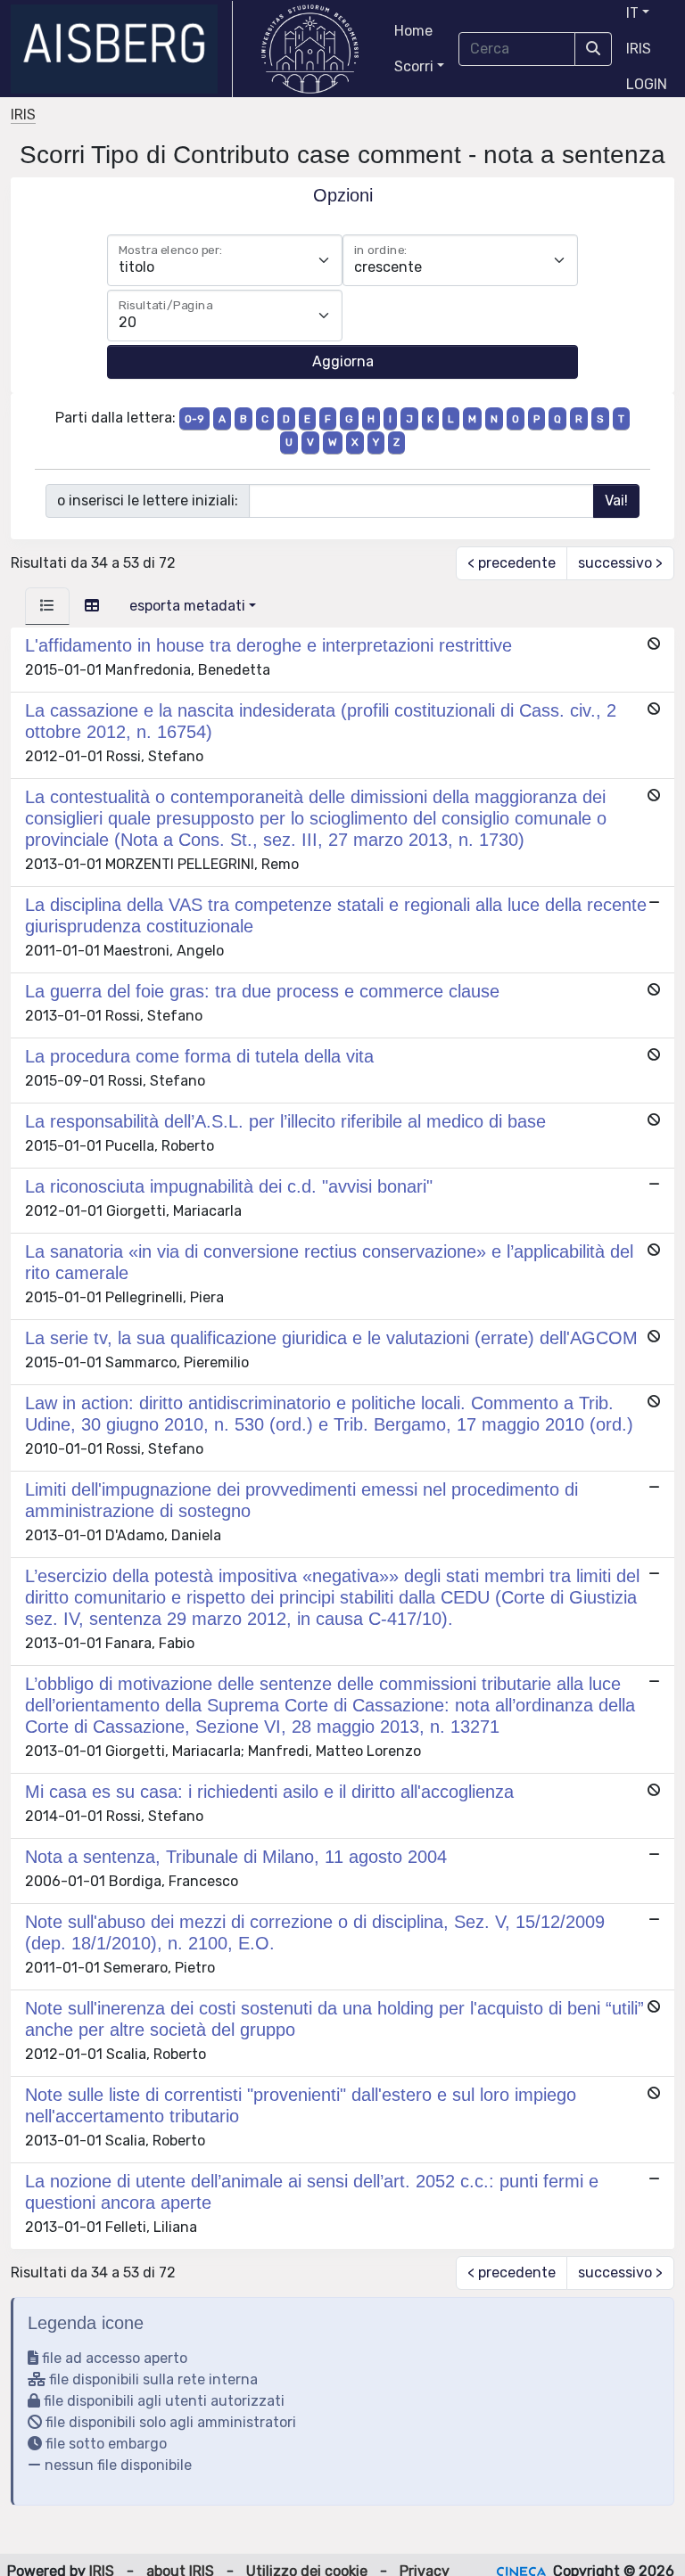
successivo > (620, 563)
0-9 (194, 419)
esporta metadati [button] (187, 606)
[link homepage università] (310, 49)
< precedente (512, 563)
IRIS (639, 49)
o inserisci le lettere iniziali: (148, 500)
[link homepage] (122, 49)
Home (413, 31)
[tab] (47, 606)
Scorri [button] (414, 66)
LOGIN (647, 84)
